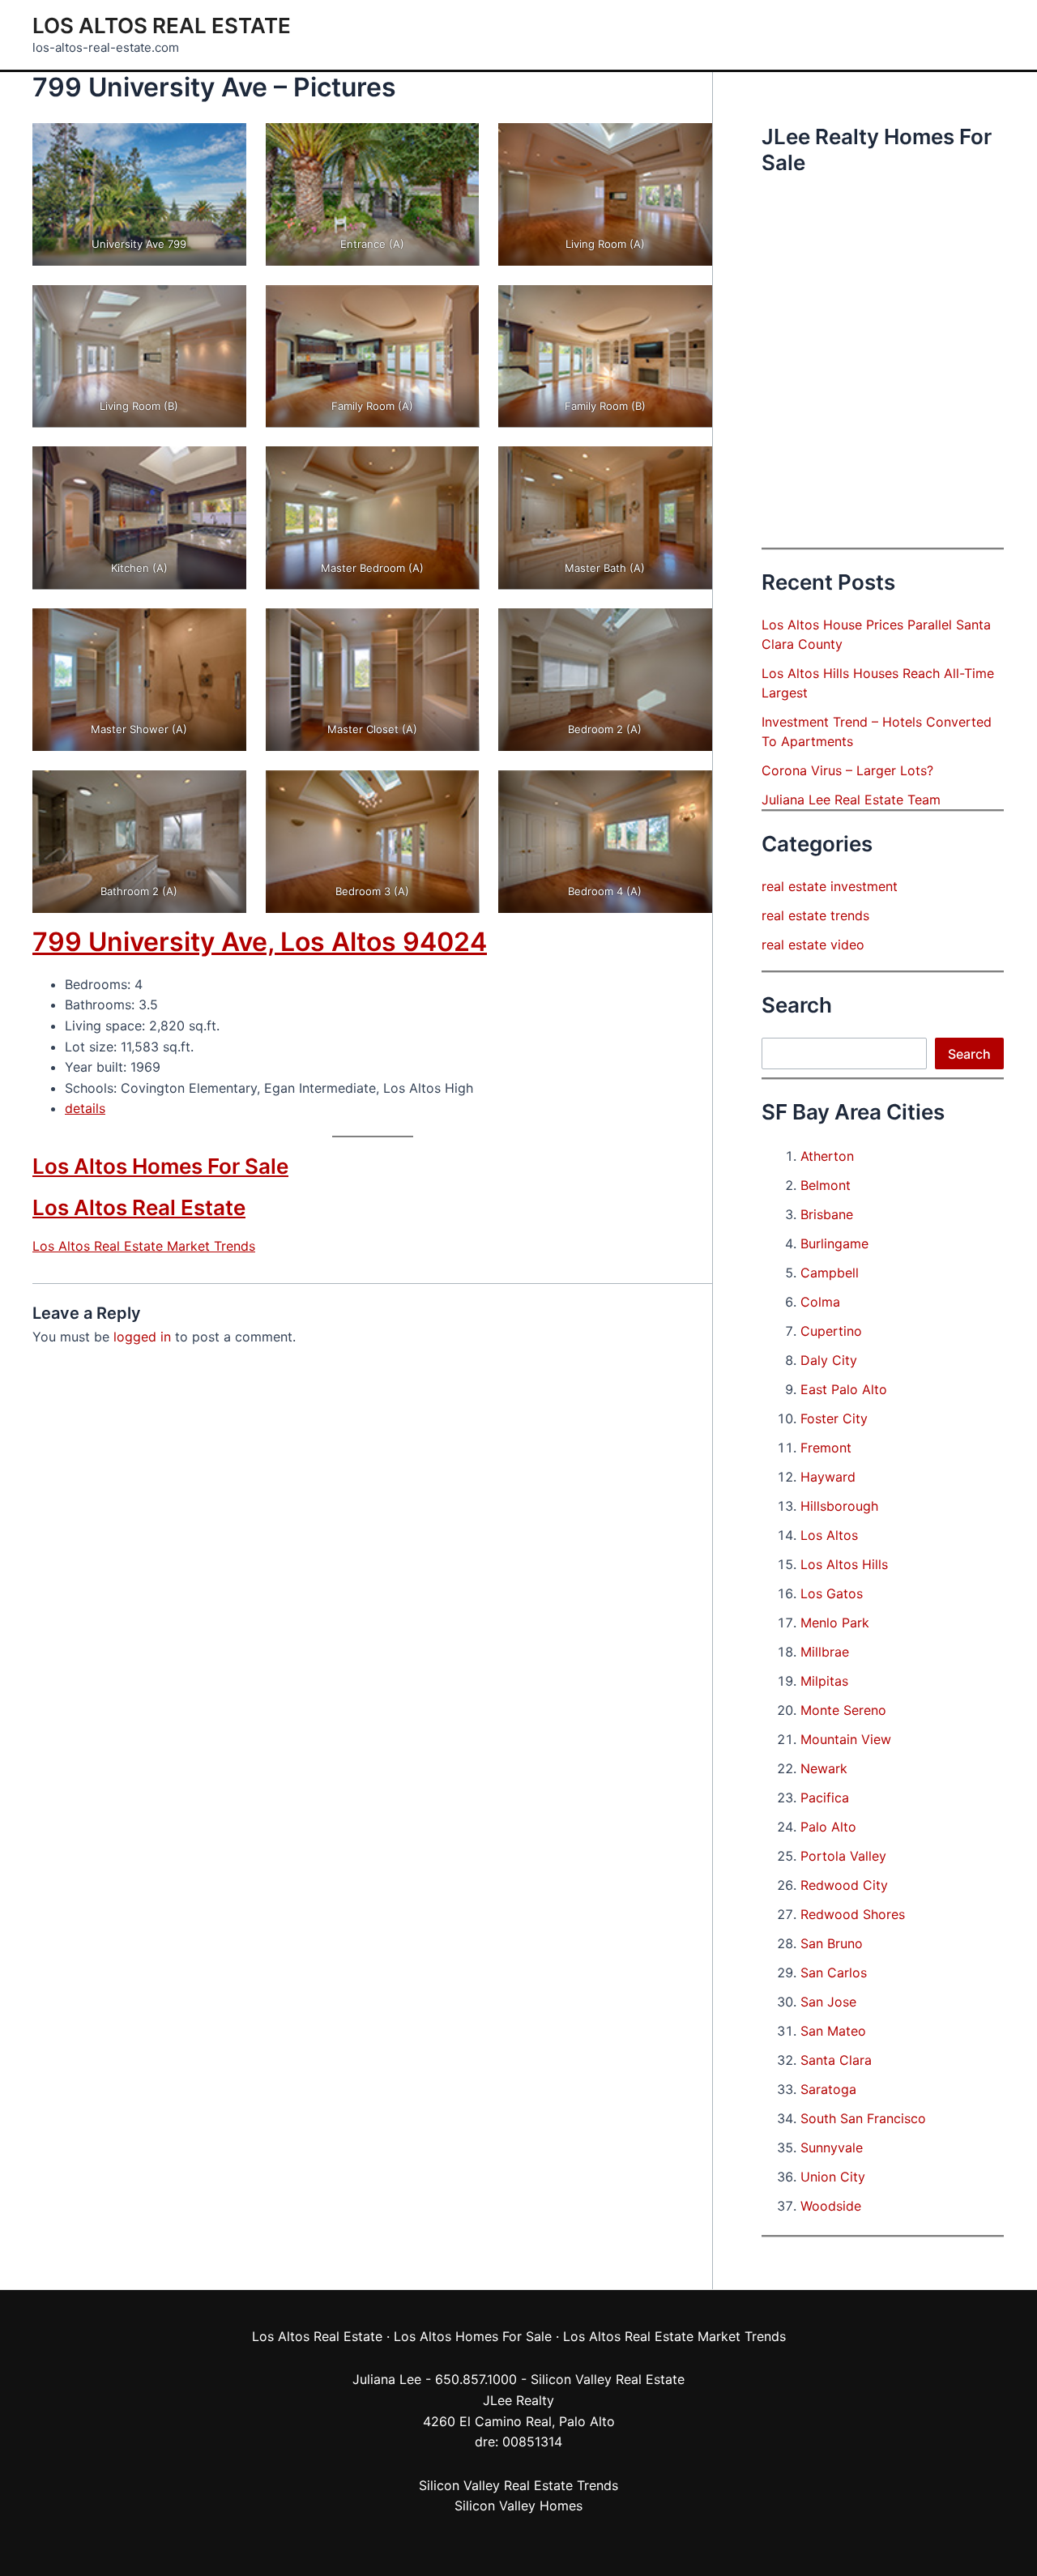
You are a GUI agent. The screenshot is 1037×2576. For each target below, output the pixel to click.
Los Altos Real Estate (162, 26)
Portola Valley (843, 1856)
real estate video (813, 945)
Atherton (827, 1156)
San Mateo (833, 2031)
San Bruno (832, 1943)
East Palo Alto (844, 1389)
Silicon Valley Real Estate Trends (518, 2485)
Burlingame (834, 1243)
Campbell (830, 1273)
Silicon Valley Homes (518, 2506)
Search (969, 1054)
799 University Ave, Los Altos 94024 (260, 942)
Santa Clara (836, 2060)
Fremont (826, 1448)
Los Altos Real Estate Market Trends (144, 1246)
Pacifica (825, 1798)
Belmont (826, 1185)
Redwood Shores (853, 1914)
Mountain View (846, 1739)
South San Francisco (863, 2118)
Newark (824, 1768)
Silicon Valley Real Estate (608, 2379)
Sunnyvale (832, 2147)
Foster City (834, 1418)
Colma (820, 1302)
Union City (833, 2177)
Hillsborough (839, 1506)
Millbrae (825, 1652)
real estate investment (830, 886)
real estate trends (815, 915)
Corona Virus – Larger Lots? (847, 770)
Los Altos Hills (844, 1564)
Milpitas (824, 1681)
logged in (142, 1337)
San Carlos (834, 1973)
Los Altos (829, 1535)
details (85, 1108)
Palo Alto (828, 1827)
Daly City (829, 1360)
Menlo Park (835, 1623)
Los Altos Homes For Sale (160, 1166)
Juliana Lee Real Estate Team (851, 800)
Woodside (831, 2206)
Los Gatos (832, 1593)
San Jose (828, 2002)
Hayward (828, 1477)
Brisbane (827, 1214)
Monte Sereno (843, 1710)
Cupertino (831, 1331)
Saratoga (828, 2089)
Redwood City (844, 1885)
